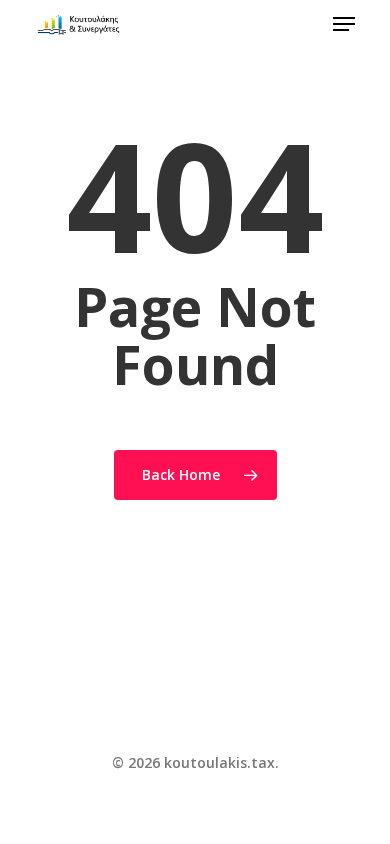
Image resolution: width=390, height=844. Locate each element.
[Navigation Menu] (344, 24)
